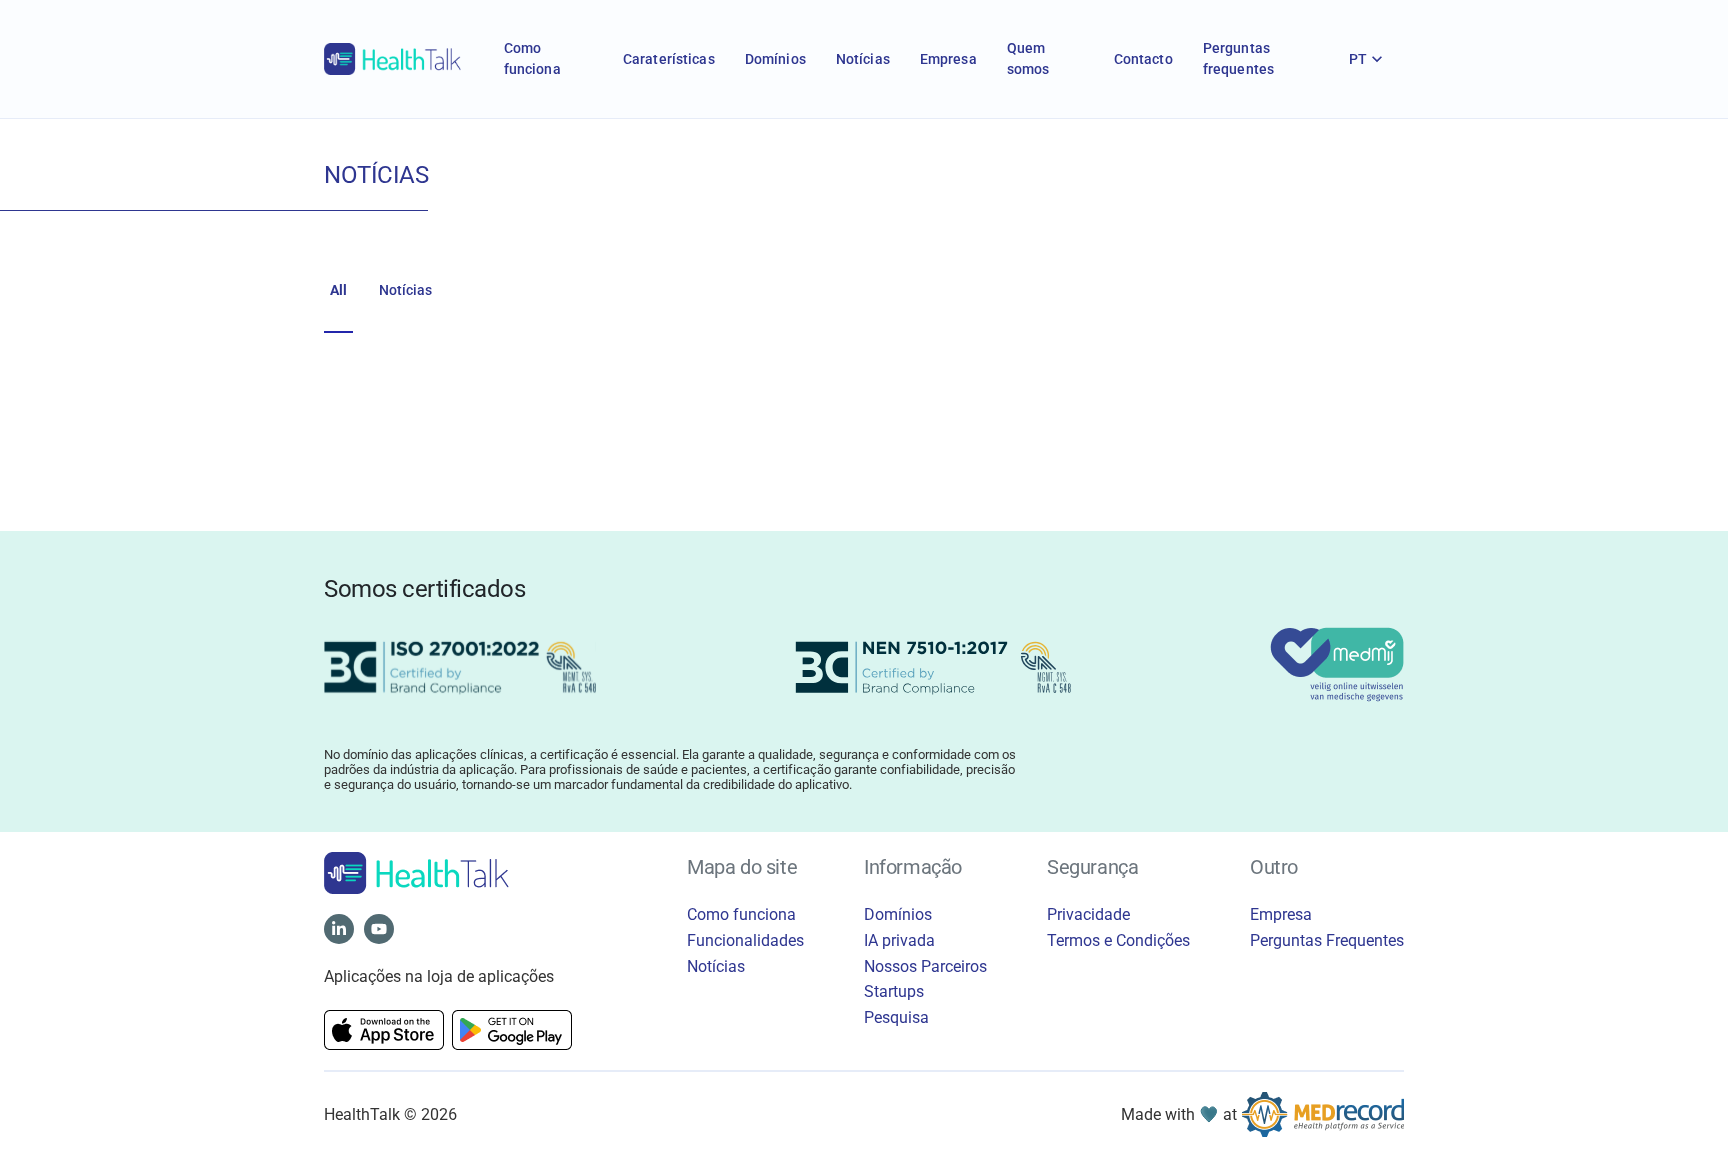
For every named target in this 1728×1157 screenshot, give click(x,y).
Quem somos (1028, 58)
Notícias (863, 59)
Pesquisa (896, 1017)
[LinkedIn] (339, 929)
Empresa (948, 59)
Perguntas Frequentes (1327, 940)
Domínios (775, 59)
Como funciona (532, 58)
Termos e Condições (1118, 940)
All (338, 290)
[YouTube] (379, 929)
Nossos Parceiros (925, 966)
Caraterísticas (669, 59)
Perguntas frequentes (1238, 58)
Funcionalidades (745, 940)
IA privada (899, 940)
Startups (894, 991)
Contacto (1143, 59)
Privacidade (1088, 914)
